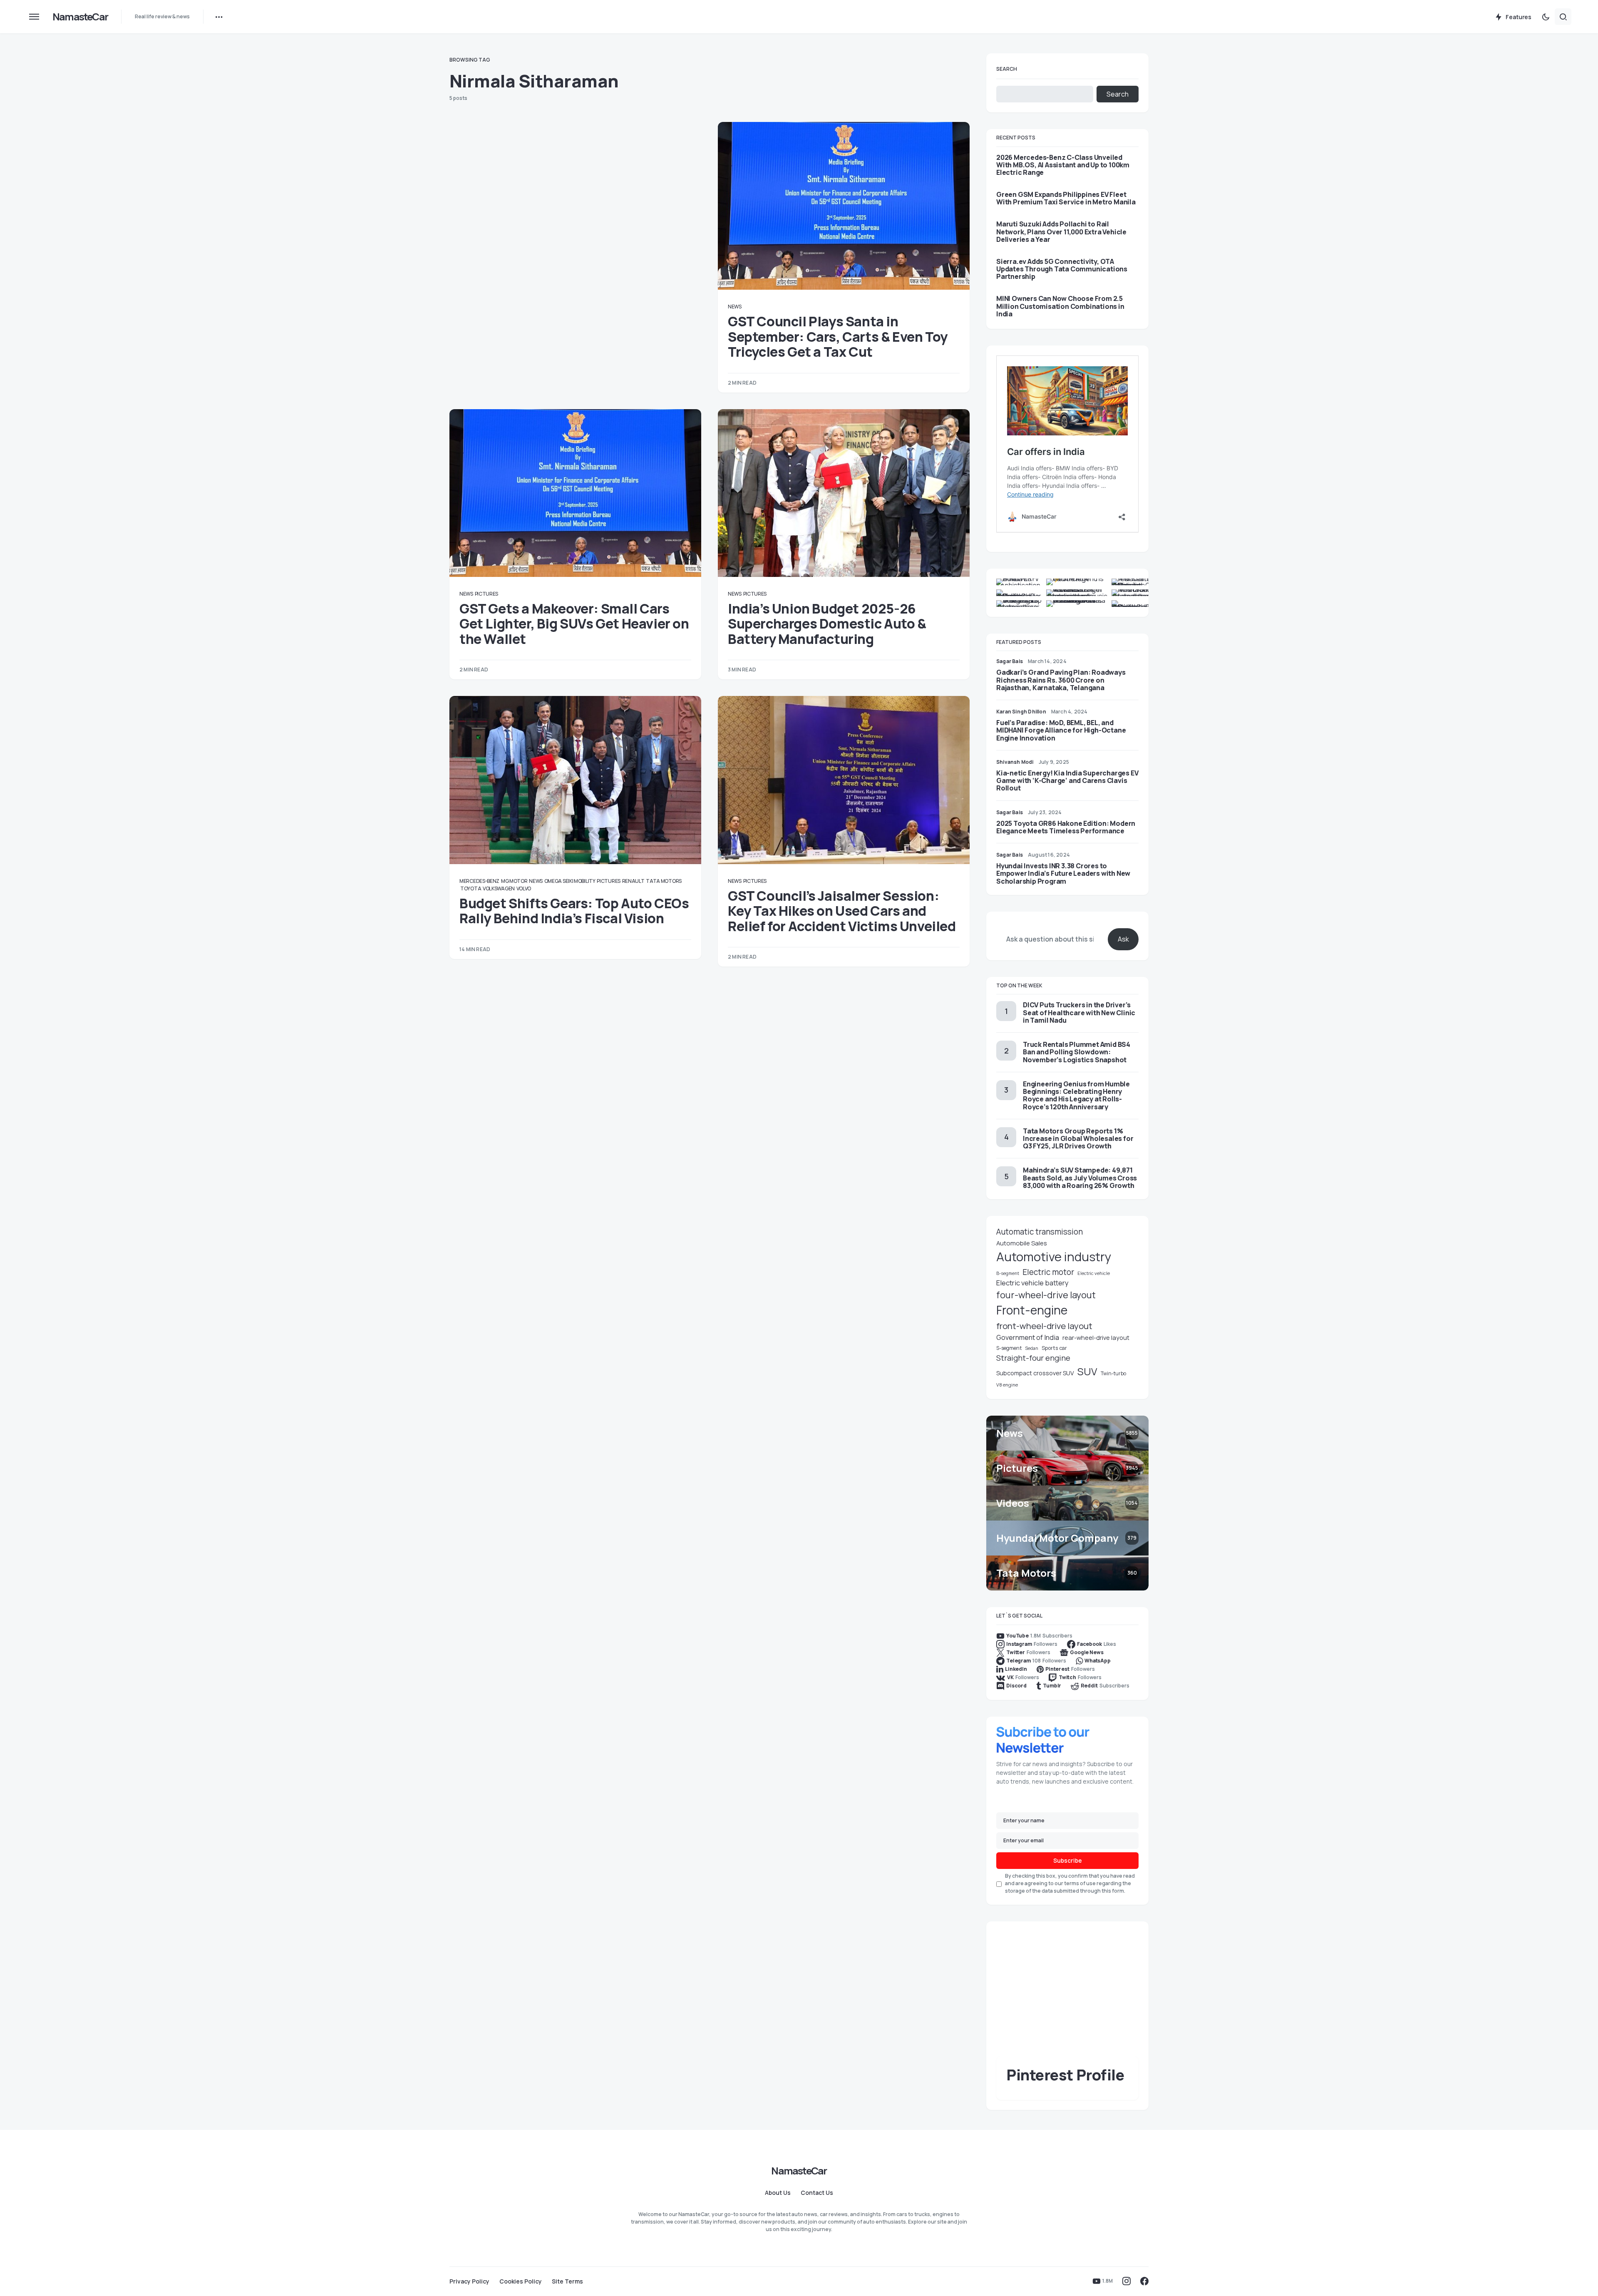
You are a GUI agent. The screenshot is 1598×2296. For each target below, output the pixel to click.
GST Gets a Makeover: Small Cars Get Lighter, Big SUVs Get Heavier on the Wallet (574, 624)
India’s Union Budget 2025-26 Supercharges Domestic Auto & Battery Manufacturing (827, 624)
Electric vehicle (1094, 1273)
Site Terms (567, 2281)
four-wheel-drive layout (1046, 1295)
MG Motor (514, 881)
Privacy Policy (469, 2281)
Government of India (1028, 1337)
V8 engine (1007, 1385)
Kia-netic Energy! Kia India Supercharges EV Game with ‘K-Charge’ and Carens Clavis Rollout (1067, 780)
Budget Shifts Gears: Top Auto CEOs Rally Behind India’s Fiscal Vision (574, 911)
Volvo (524, 888)
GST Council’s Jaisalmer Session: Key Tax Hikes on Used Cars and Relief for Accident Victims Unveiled (842, 911)
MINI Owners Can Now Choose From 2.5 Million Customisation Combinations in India (1060, 306)
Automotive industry (1054, 1257)
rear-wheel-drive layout (1096, 1338)
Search (1007, 69)
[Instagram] (1127, 2281)
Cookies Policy (521, 2281)
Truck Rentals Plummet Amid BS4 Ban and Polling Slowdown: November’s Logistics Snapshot (1077, 1052)
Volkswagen (499, 888)
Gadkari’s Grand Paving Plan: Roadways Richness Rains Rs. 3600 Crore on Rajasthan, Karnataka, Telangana (1061, 680)
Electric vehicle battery (1032, 1283)
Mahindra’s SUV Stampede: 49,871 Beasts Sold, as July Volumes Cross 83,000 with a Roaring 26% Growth (1080, 1178)
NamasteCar (80, 16)
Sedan (1032, 1348)
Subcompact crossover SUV (1035, 1373)
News (735, 307)
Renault (633, 881)
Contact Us (817, 2193)
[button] (34, 17)
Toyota (471, 888)
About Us (778, 2193)
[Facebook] (1144, 2281)
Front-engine (1032, 1310)
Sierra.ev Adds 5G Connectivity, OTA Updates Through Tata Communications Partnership (1062, 269)
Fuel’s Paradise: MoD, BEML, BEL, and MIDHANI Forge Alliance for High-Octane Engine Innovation (1061, 730)
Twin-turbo (1113, 1373)
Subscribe (1068, 1860)
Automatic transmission (1040, 1232)
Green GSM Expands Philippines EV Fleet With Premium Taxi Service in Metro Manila (1066, 198)
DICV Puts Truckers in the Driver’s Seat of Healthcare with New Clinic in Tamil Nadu (1079, 1012)
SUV (1087, 1371)
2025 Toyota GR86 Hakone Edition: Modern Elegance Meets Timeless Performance (1066, 827)
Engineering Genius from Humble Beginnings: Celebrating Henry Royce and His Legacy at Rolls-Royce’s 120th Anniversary (1076, 1095)
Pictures (487, 594)
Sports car (1054, 1348)
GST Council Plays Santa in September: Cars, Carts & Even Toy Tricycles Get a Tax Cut (838, 337)
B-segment (1008, 1273)
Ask (1123, 939)
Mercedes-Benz (479, 881)
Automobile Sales (1022, 1243)
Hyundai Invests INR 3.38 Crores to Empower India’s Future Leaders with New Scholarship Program (1063, 873)
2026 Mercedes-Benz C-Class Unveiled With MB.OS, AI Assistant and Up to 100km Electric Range (1063, 165)
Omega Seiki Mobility (570, 881)
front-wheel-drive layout (1044, 1326)
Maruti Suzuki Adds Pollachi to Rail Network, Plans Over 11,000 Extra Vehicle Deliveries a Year (1061, 232)
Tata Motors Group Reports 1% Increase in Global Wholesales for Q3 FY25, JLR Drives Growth (1078, 1138)
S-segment (1009, 1348)
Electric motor (1048, 1272)
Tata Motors (664, 881)
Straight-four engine (1033, 1358)
